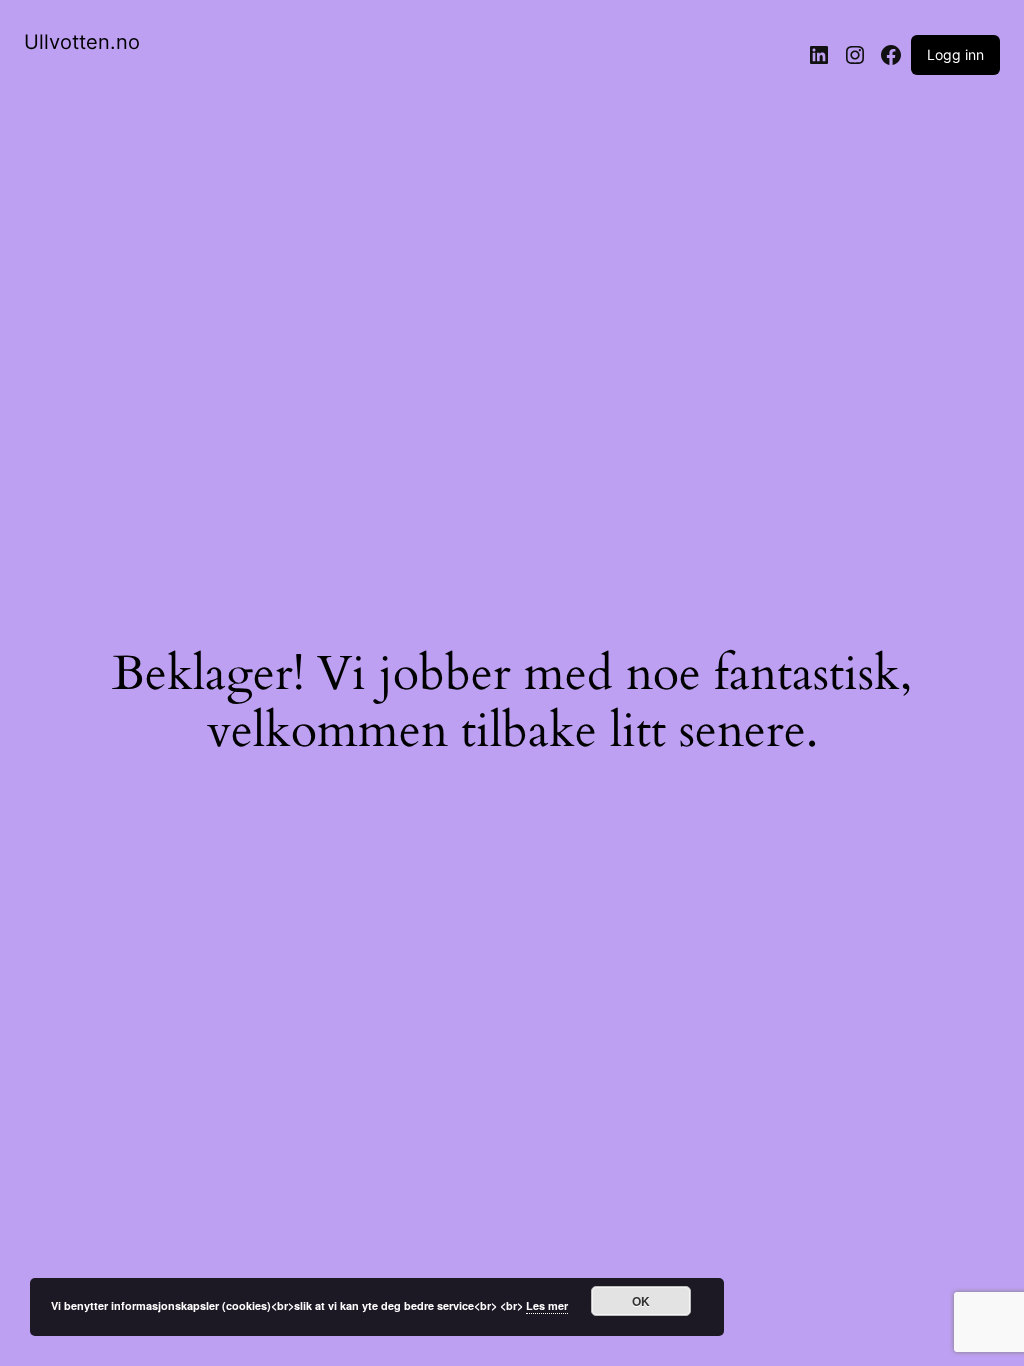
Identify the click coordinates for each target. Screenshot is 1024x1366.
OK (641, 1301)
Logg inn (955, 54)
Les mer (547, 1305)
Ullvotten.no (82, 42)
